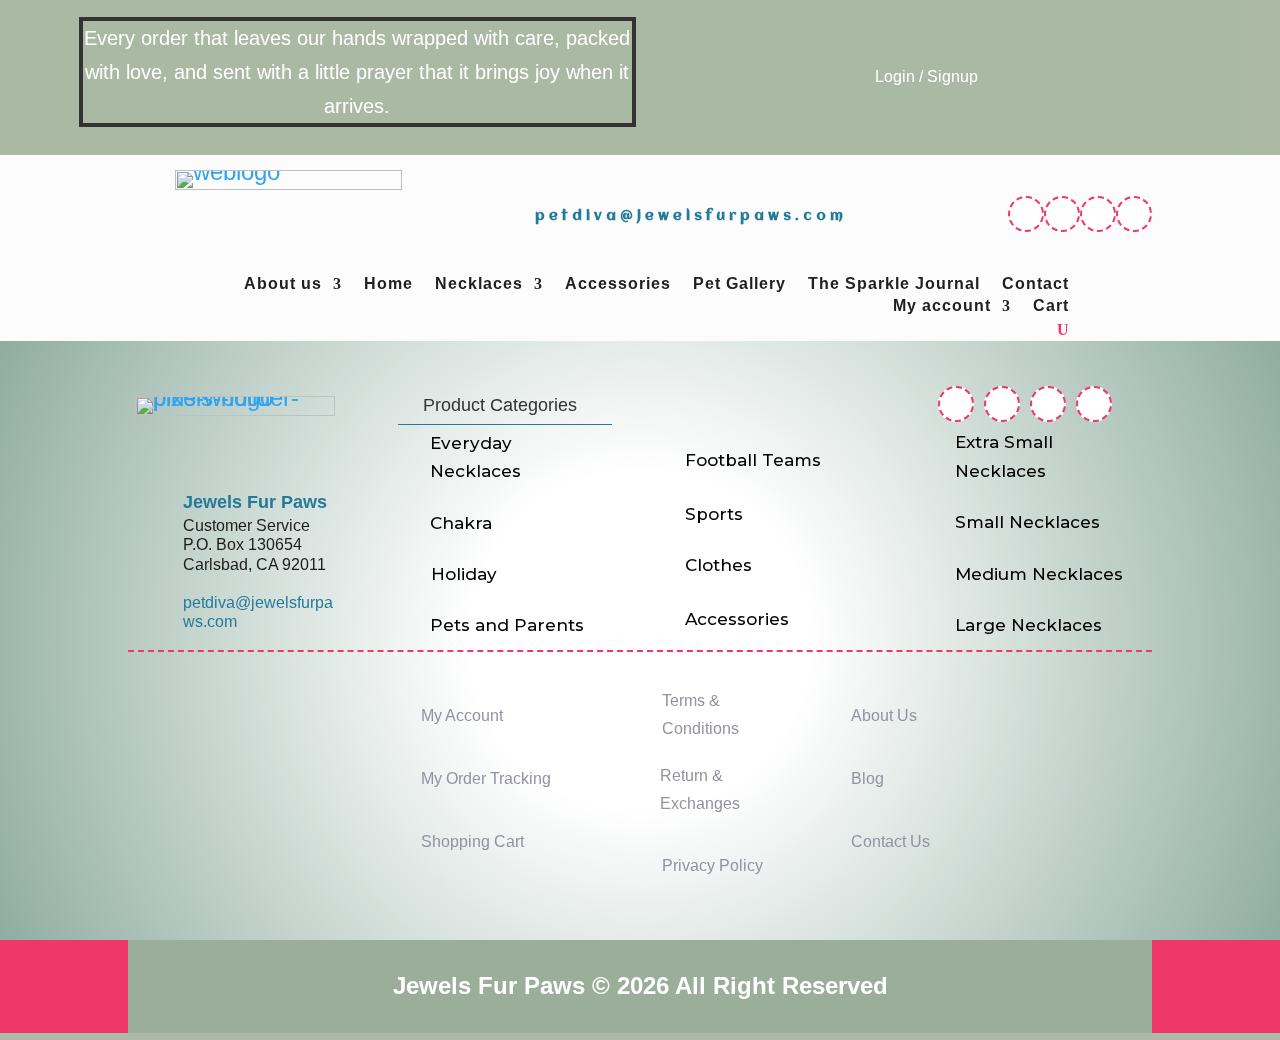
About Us (884, 715)
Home (388, 284)
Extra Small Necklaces (1004, 456)
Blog (867, 778)
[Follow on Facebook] (1026, 214)
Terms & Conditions (700, 714)
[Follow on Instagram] (1062, 214)
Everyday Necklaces (475, 457)
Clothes (718, 565)
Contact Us (890, 841)
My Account (462, 715)
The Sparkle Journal (894, 284)
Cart (1051, 306)
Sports (714, 514)
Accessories (618, 284)
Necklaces (479, 284)
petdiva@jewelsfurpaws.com (691, 216)
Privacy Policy (712, 865)
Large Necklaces (1028, 625)
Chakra (461, 523)
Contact (1035, 284)
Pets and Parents (507, 625)
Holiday (464, 574)
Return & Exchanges (700, 789)
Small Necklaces (1027, 522)
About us (283, 284)
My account (942, 306)
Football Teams (753, 460)
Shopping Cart (472, 841)
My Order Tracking (486, 778)
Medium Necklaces (1039, 574)
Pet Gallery (739, 284)
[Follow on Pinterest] (1098, 214)
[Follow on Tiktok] (1134, 214)
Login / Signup (926, 76)
